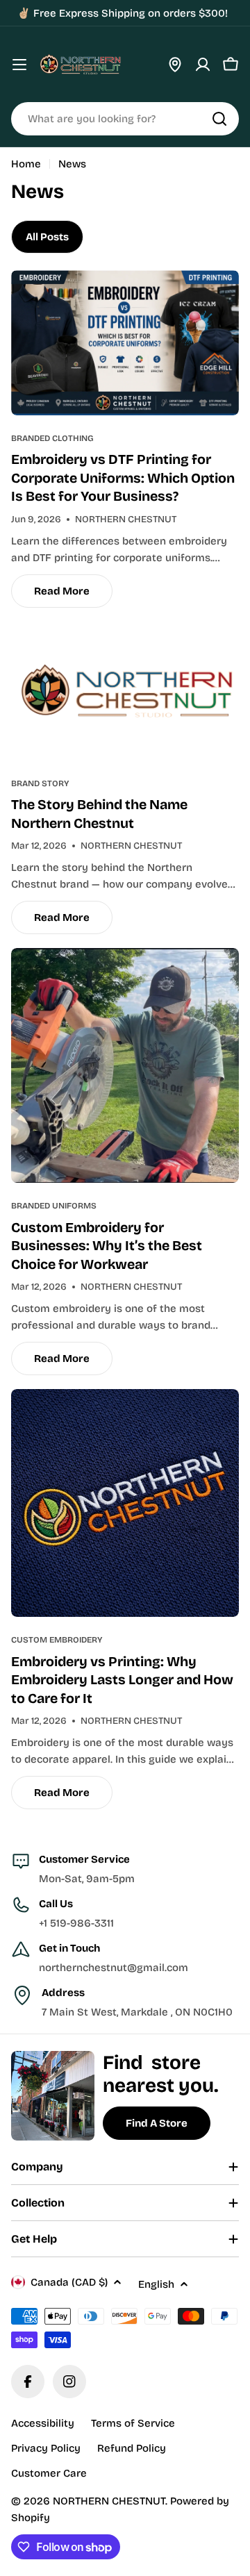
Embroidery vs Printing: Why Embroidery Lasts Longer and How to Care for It (122, 1680)
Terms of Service (133, 2423)
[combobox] (125, 119)
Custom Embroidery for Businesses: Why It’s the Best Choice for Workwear (107, 1246)
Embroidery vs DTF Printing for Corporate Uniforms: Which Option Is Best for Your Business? (123, 478)
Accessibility (43, 2423)
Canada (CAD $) (69, 2282)
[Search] (219, 119)
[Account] (203, 65)
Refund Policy (132, 2448)
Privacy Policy (46, 2448)
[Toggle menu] (19, 65)
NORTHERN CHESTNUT (109, 2501)
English (156, 2284)
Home (26, 164)
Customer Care (49, 2473)
